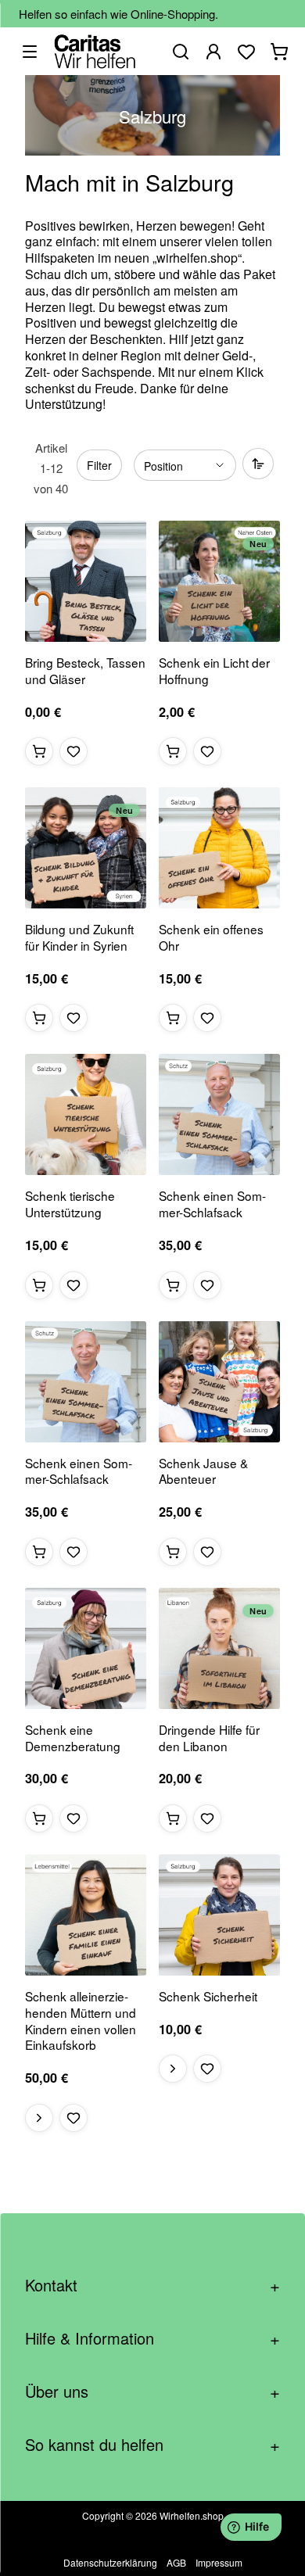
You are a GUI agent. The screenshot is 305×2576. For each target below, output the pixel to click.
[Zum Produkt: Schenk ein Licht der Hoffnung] (219, 581)
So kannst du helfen (152, 2444)
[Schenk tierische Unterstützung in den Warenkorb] (39, 1285)
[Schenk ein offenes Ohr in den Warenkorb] (173, 1018)
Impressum (219, 2562)
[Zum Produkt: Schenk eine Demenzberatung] (86, 1648)
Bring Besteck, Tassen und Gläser (85, 671)
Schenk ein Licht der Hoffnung (214, 671)
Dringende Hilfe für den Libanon (209, 1738)
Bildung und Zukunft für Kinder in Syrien (79, 937)
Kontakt (152, 2285)
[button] (74, 751)
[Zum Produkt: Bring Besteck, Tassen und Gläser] (86, 581)
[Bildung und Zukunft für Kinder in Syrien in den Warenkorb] (39, 1018)
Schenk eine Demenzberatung (73, 1738)
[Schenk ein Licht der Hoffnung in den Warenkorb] (173, 751)
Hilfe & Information (152, 2338)
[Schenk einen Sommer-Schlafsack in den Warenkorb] (173, 1285)
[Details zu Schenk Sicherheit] (173, 2069)
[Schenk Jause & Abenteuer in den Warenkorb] (173, 1552)
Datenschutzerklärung (110, 2562)
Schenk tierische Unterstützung (70, 1204)
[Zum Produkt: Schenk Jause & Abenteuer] (219, 1382)
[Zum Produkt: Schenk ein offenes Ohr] (219, 848)
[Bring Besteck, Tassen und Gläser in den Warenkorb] (39, 751)
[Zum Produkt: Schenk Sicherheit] (219, 1915)
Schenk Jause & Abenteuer (203, 1471)
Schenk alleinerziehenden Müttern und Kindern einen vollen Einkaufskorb (81, 2021)
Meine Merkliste (246, 52)
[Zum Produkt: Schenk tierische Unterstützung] (86, 1114)
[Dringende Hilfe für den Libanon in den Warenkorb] (173, 1818)
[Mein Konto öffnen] (213, 52)
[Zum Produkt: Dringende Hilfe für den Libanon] (219, 1648)
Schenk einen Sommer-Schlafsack (212, 1204)
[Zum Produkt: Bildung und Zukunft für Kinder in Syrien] (86, 848)
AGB (176, 2562)
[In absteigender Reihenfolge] (258, 464)
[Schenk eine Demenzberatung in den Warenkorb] (39, 1818)
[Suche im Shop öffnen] (181, 52)
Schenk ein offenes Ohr (211, 937)
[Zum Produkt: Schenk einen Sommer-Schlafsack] (219, 1114)
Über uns (152, 2391)
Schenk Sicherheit (208, 1996)
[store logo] (95, 51)
